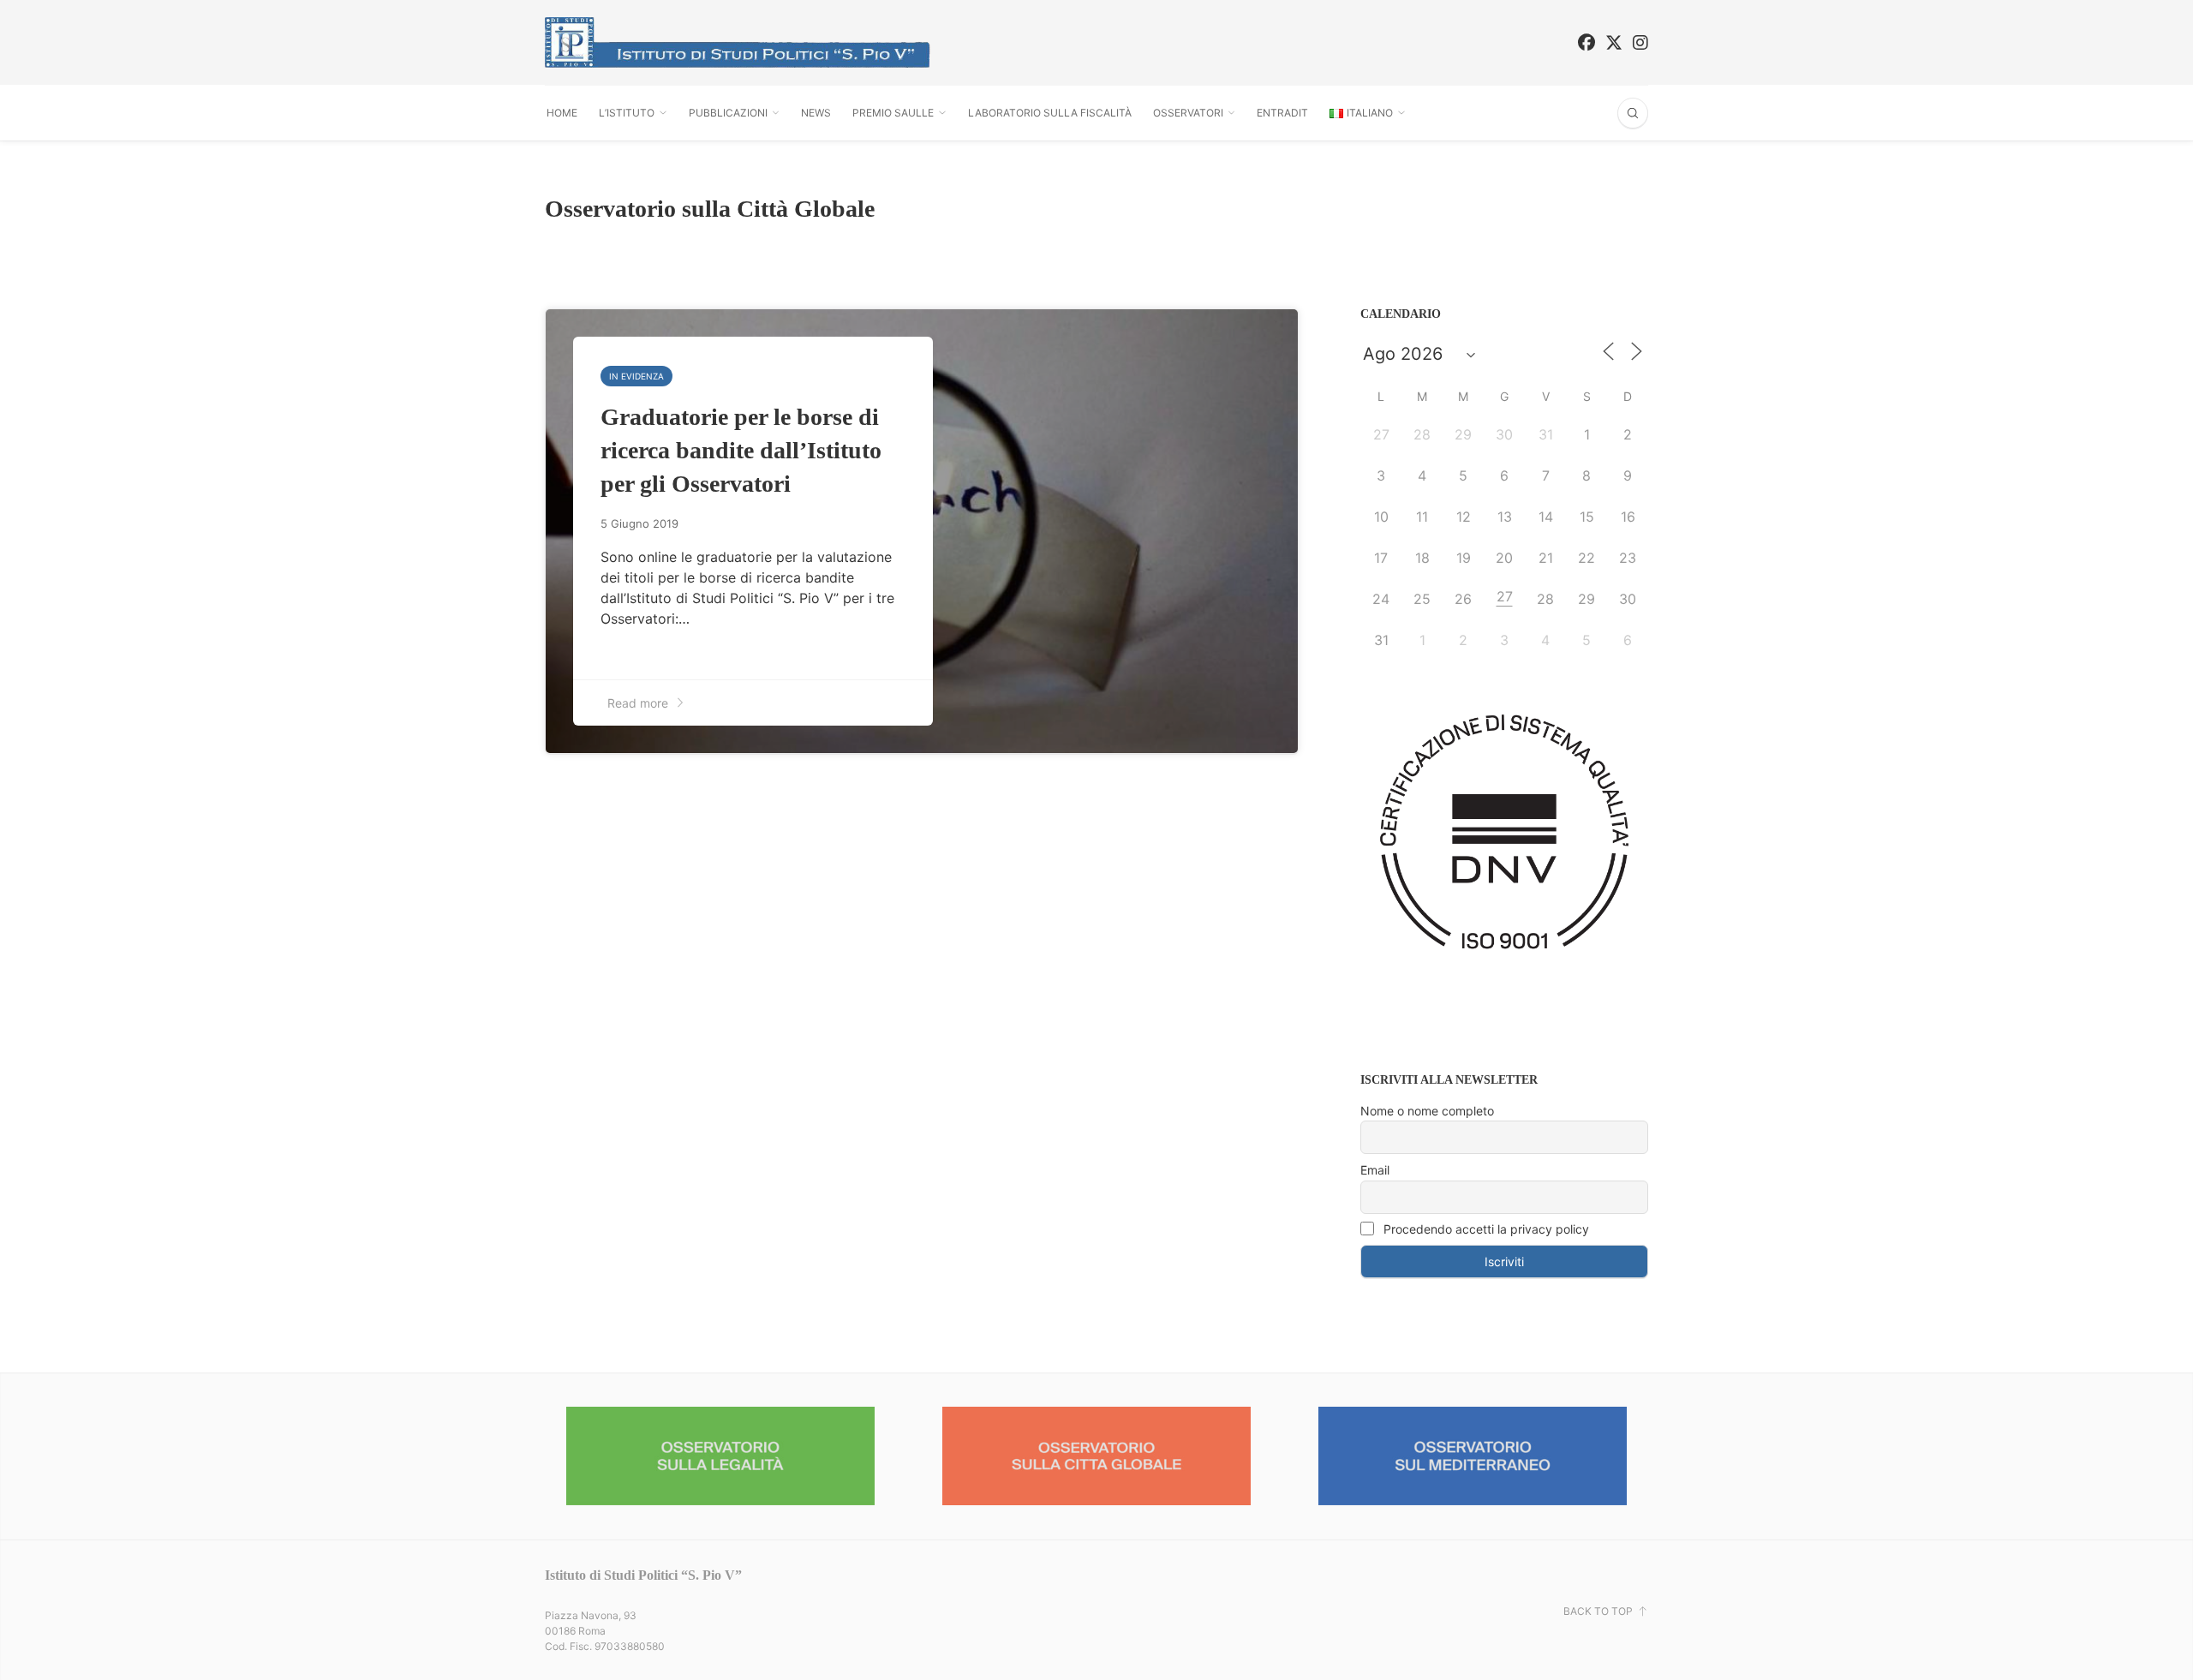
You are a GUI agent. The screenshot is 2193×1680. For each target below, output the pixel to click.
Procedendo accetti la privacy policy (1485, 1229)
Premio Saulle (893, 113)
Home (562, 113)
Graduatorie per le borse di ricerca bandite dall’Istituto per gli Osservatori (741, 450)
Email (1375, 1170)
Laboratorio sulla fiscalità (1050, 113)
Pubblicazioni (728, 113)
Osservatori (1188, 113)
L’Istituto (627, 113)
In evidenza (636, 376)
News (816, 113)
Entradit (1282, 113)
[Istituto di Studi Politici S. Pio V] (738, 42)
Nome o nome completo (1427, 1111)
